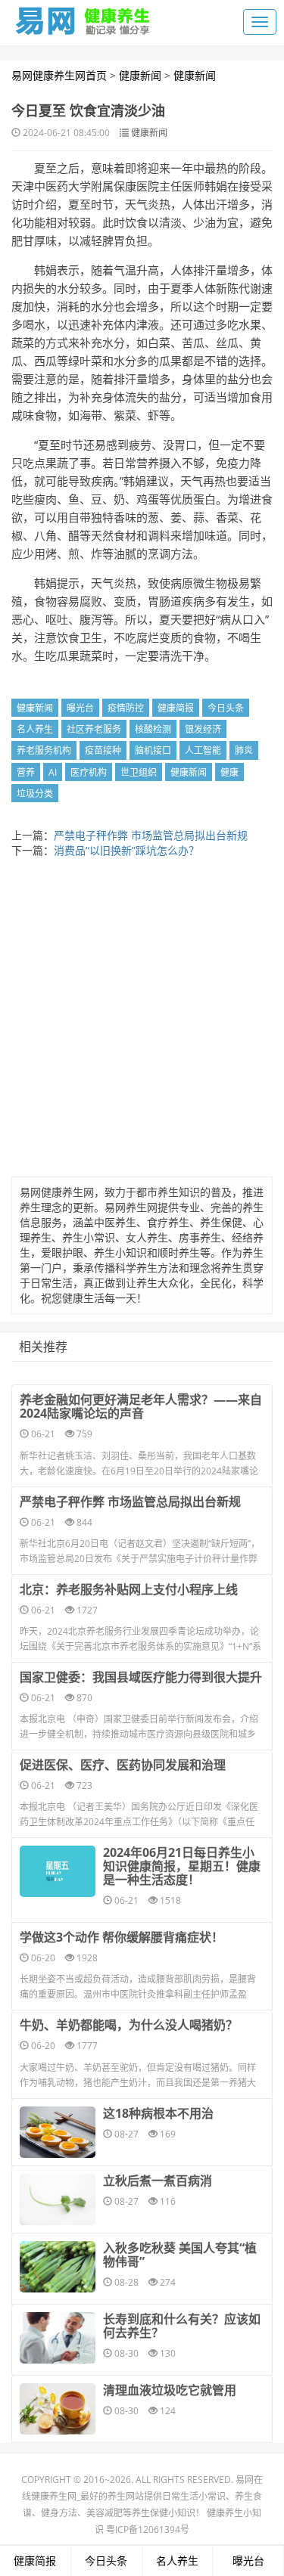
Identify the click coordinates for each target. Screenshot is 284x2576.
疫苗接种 (103, 750)
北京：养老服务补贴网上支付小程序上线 (129, 1589)
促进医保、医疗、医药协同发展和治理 (123, 1765)
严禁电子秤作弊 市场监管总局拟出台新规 (151, 835)
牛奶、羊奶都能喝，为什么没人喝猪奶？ (129, 2025)
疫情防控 (126, 708)
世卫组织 (139, 772)
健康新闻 (140, 75)
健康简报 (176, 708)
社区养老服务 (94, 729)
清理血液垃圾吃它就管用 (170, 2390)
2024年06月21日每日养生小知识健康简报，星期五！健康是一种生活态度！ (182, 1866)
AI (53, 772)
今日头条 (226, 708)
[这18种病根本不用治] (58, 2132)
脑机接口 (153, 750)
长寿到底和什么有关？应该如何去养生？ (182, 2326)
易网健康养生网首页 (59, 75)
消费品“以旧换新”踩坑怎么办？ (126, 850)
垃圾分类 (35, 794)
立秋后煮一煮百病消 (158, 2181)
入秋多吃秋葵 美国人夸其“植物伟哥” (180, 2255)
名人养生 (35, 729)
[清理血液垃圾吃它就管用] (58, 2409)
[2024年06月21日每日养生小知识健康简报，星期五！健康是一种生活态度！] (58, 1871)
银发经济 (203, 729)
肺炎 (244, 750)
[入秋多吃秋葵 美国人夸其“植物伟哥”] (58, 2267)
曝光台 (80, 708)
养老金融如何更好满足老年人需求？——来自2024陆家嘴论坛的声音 (141, 1406)
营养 (26, 772)
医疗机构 (89, 772)
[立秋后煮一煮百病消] (58, 2199)
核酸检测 (153, 729)
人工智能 (203, 750)
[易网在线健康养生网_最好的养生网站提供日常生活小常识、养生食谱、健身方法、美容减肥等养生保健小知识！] (83, 17)
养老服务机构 (44, 750)
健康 (229, 772)
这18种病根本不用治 (158, 2113)
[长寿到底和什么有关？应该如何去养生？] (58, 2338)
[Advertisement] (142, 1021)
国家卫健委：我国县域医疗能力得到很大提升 (141, 1677)
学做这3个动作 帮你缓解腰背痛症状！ (122, 1937)
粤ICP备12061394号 (148, 2530)
